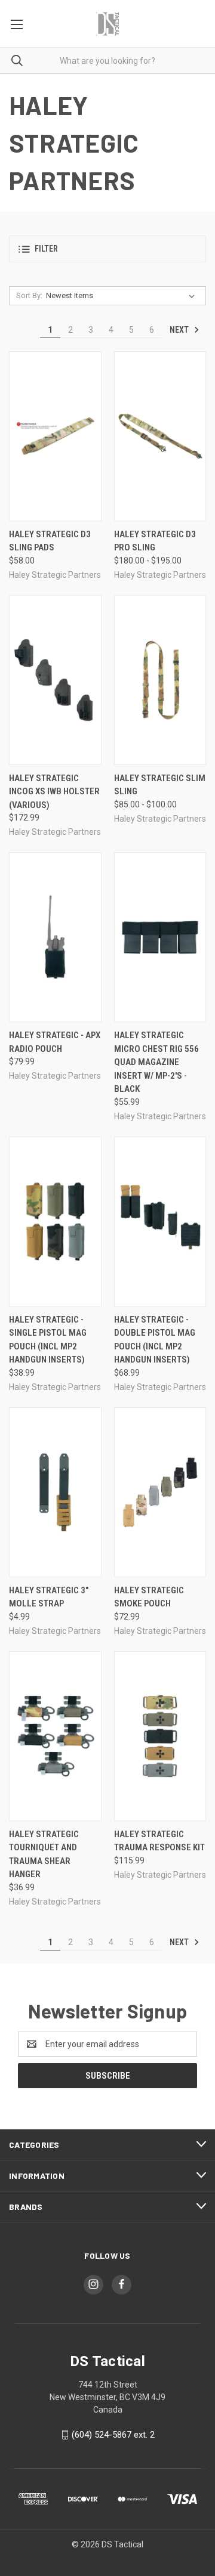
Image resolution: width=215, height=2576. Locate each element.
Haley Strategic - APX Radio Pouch (55, 1042)
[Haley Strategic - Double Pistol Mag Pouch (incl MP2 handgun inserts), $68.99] (160, 1222)
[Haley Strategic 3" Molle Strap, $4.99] (55, 1492)
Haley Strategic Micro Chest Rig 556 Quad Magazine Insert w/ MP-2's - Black (156, 1062)
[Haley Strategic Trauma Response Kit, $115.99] (160, 1736)
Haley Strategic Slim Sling (160, 785)
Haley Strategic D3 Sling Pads (50, 541)
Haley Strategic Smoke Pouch (149, 1597)
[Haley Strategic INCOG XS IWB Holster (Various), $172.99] (55, 680)
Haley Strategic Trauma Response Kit (159, 1841)
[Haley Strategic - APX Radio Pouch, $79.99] (55, 937)
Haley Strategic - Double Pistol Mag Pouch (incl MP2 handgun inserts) (155, 1340)
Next (180, 330)
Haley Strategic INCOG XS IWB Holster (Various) (54, 792)
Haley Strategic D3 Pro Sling (155, 541)
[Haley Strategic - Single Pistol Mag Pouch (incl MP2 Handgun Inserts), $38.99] (55, 1222)
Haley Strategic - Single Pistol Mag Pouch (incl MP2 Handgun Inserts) (48, 1340)
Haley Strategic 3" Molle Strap (49, 1597)
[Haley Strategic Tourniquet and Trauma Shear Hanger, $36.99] (55, 1736)
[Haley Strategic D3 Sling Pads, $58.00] (55, 436)
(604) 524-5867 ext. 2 (113, 2435)
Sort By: (29, 295)
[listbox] (123, 296)
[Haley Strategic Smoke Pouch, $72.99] (160, 1492)
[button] (107, 249)
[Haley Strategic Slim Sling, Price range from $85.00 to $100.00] (160, 680)
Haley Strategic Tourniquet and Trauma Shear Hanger (44, 1854)
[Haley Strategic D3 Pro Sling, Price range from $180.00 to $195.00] (160, 436)
